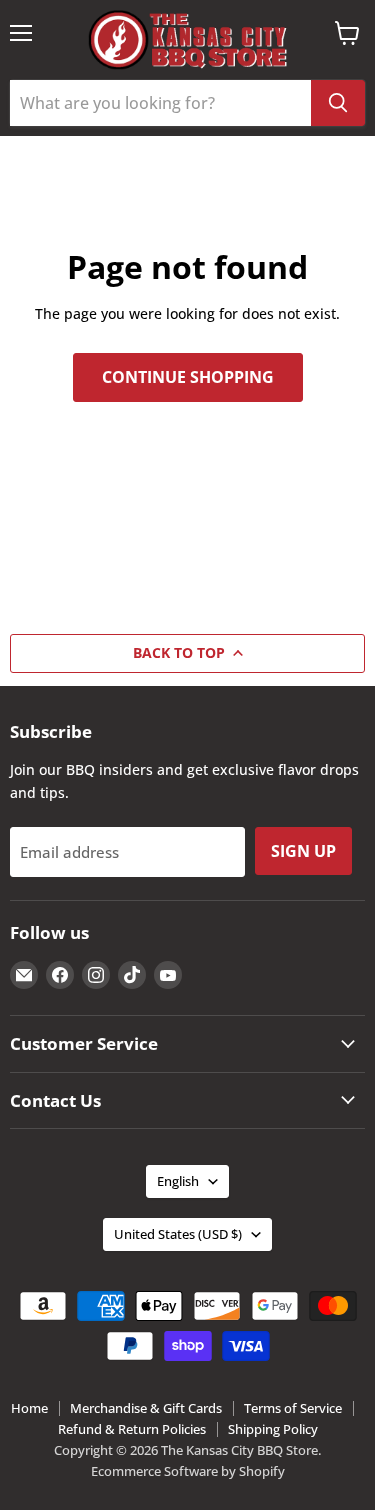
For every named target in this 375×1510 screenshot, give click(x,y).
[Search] (338, 103)
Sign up (303, 851)
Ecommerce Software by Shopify (188, 1471)
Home (29, 1408)
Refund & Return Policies (132, 1429)
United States (178, 1234)
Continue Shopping (188, 377)
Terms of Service (293, 1408)
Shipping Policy (273, 1429)
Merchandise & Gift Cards (146, 1408)
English (178, 1181)
